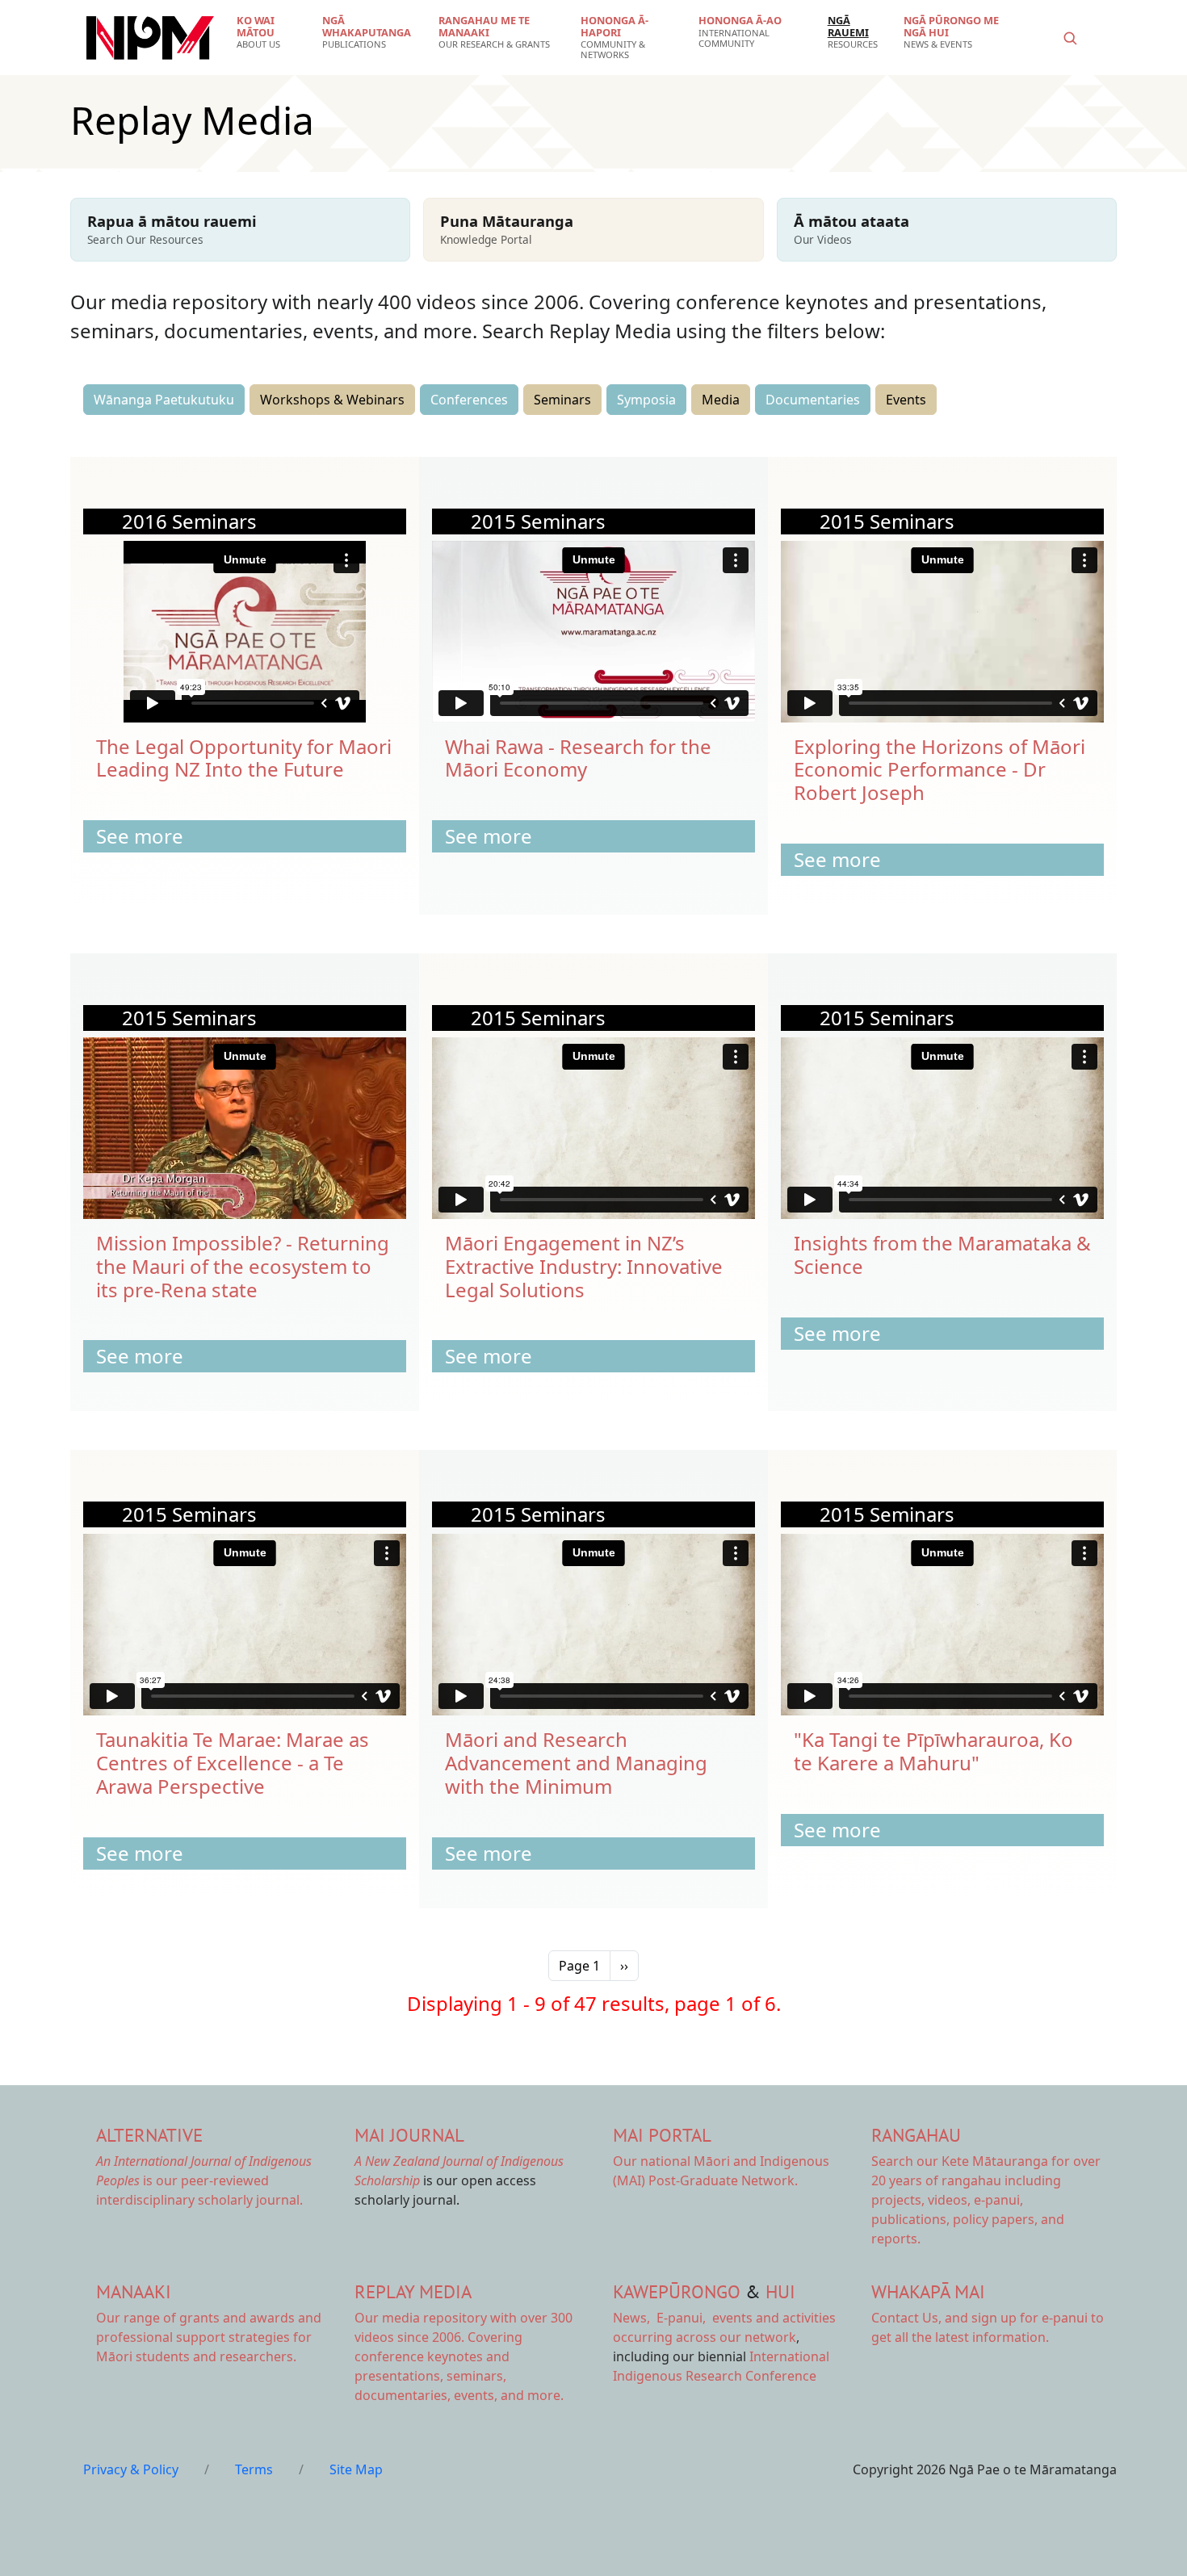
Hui (780, 2291)
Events (906, 400)
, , (661, 2318)
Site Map (356, 2469)
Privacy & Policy (131, 2469)
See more (140, 836)
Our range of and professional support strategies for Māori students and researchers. (209, 2337)
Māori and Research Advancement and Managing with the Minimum (576, 1763)
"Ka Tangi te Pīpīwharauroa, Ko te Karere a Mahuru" (933, 1751)
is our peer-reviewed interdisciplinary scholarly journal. (204, 2180)
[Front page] (150, 38)
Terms (254, 2469)
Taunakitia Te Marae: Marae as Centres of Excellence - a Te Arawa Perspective (233, 1763)
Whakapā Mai (928, 2291)
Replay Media (413, 2291)
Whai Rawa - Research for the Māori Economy (578, 758)
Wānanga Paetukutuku (164, 400)
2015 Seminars (538, 521)
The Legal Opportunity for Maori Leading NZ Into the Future (244, 758)
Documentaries (813, 400)
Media (721, 400)
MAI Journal (409, 2135)
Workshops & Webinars (332, 400)
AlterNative (149, 2135)
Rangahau (916, 2135)
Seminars (562, 400)
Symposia (646, 400)
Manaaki (134, 2291)
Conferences (469, 400)
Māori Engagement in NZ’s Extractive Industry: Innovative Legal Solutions (584, 1266)
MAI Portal (662, 2135)
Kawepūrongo (677, 2291)
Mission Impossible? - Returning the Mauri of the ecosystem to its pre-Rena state (243, 1266)
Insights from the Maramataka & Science (942, 1254)
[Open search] (1070, 38)
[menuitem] (269, 32)
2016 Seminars (189, 521)
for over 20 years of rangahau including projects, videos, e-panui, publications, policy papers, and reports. (986, 2200)
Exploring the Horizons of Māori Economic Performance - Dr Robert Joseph (940, 770)
